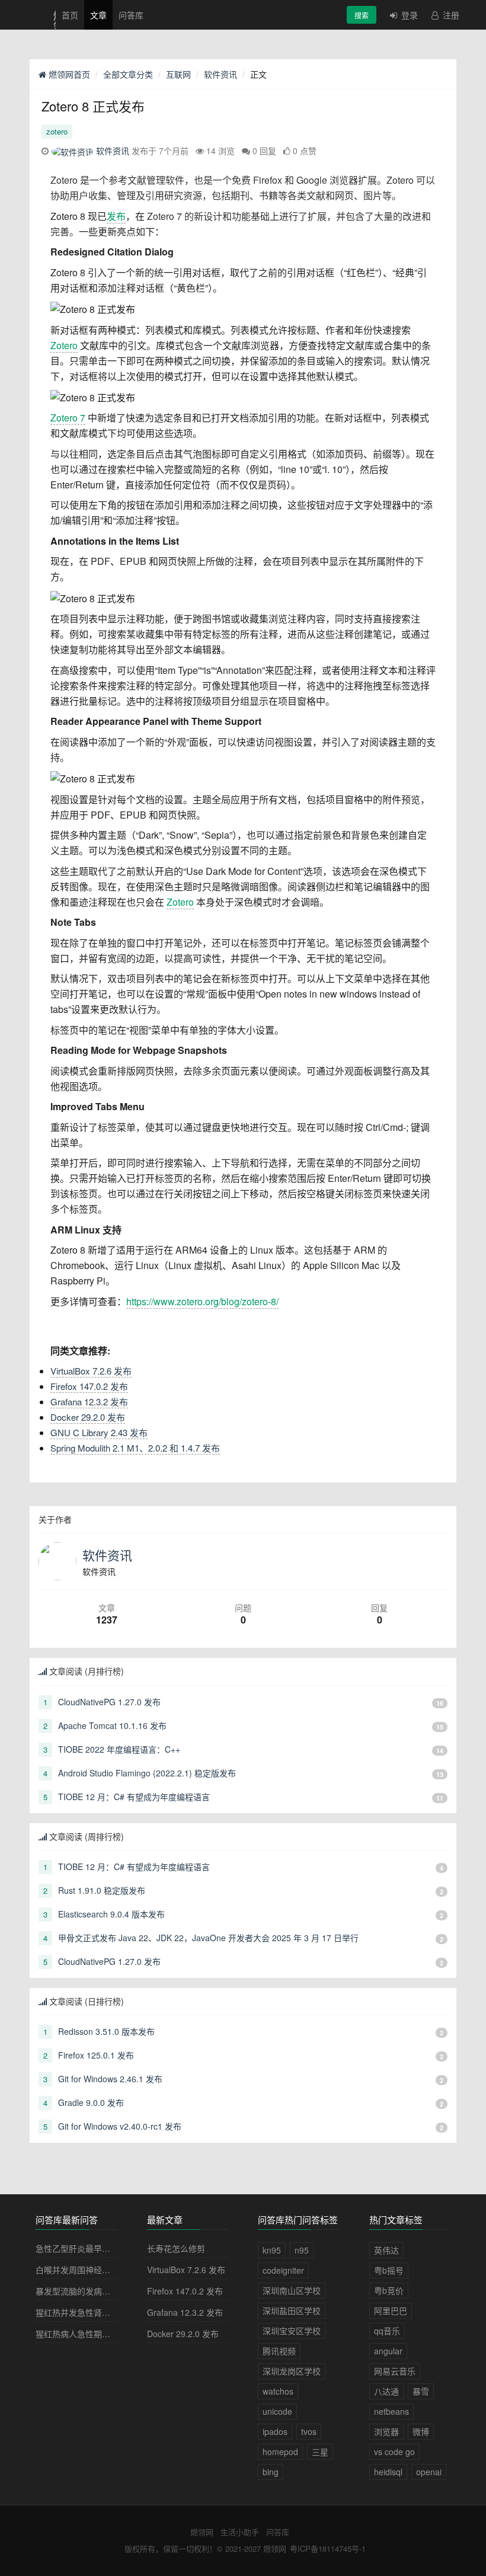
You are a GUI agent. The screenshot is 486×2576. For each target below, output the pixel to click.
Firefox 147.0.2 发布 (89, 1386)
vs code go (394, 2452)
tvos (309, 2431)
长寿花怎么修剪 (176, 2248)
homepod (280, 2452)
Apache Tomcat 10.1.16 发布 (112, 1725)
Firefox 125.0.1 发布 (96, 2055)
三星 (320, 2452)
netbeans (391, 2411)
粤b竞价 (389, 2290)
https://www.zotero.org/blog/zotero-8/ (202, 1301)
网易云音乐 (395, 2371)
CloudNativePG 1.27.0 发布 (109, 1702)
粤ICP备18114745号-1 (328, 2548)
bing (271, 2472)
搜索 (362, 15)
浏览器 (386, 2431)
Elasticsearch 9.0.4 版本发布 (111, 1914)
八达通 (386, 2391)
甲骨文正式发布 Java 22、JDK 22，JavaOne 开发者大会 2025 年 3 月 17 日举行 (208, 1938)
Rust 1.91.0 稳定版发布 (102, 1890)
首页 (70, 15)
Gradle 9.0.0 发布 (91, 2102)
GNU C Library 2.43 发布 (99, 1432)
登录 (408, 15)
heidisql (388, 2472)
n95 (302, 2250)
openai (429, 2472)
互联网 (178, 74)
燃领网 (202, 2532)
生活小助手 (240, 2532)
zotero (57, 131)
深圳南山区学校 (292, 2290)
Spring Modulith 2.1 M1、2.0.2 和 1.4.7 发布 (135, 1448)
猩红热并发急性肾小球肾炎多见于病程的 (110, 2312)
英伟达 (386, 2250)
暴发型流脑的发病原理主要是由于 (98, 2291)
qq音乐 (387, 2331)
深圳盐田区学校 (292, 2310)
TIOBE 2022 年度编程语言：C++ (119, 1749)
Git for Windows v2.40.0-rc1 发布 (120, 2126)
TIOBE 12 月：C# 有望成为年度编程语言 (134, 1797)
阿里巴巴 (391, 2310)
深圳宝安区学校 (292, 2331)
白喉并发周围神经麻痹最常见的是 (98, 2270)
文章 (98, 15)
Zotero (64, 345)
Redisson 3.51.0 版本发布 (106, 2031)
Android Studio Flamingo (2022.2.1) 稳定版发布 (147, 1773)
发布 (116, 216)
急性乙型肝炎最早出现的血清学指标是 (106, 2248)
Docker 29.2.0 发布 (88, 1417)
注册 (450, 15)
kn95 (272, 2250)
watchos (278, 2391)
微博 (421, 2431)
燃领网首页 (68, 74)
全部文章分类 (128, 74)
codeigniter (283, 2270)
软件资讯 (220, 74)
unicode (277, 2411)
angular (388, 2351)
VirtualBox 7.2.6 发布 (91, 1371)
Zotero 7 (68, 418)
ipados (275, 2431)
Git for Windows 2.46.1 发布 (110, 2079)
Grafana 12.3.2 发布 (89, 1402)
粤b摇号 (389, 2270)
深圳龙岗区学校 (292, 2371)
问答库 (131, 15)
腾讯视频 (279, 2351)
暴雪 (421, 2391)
